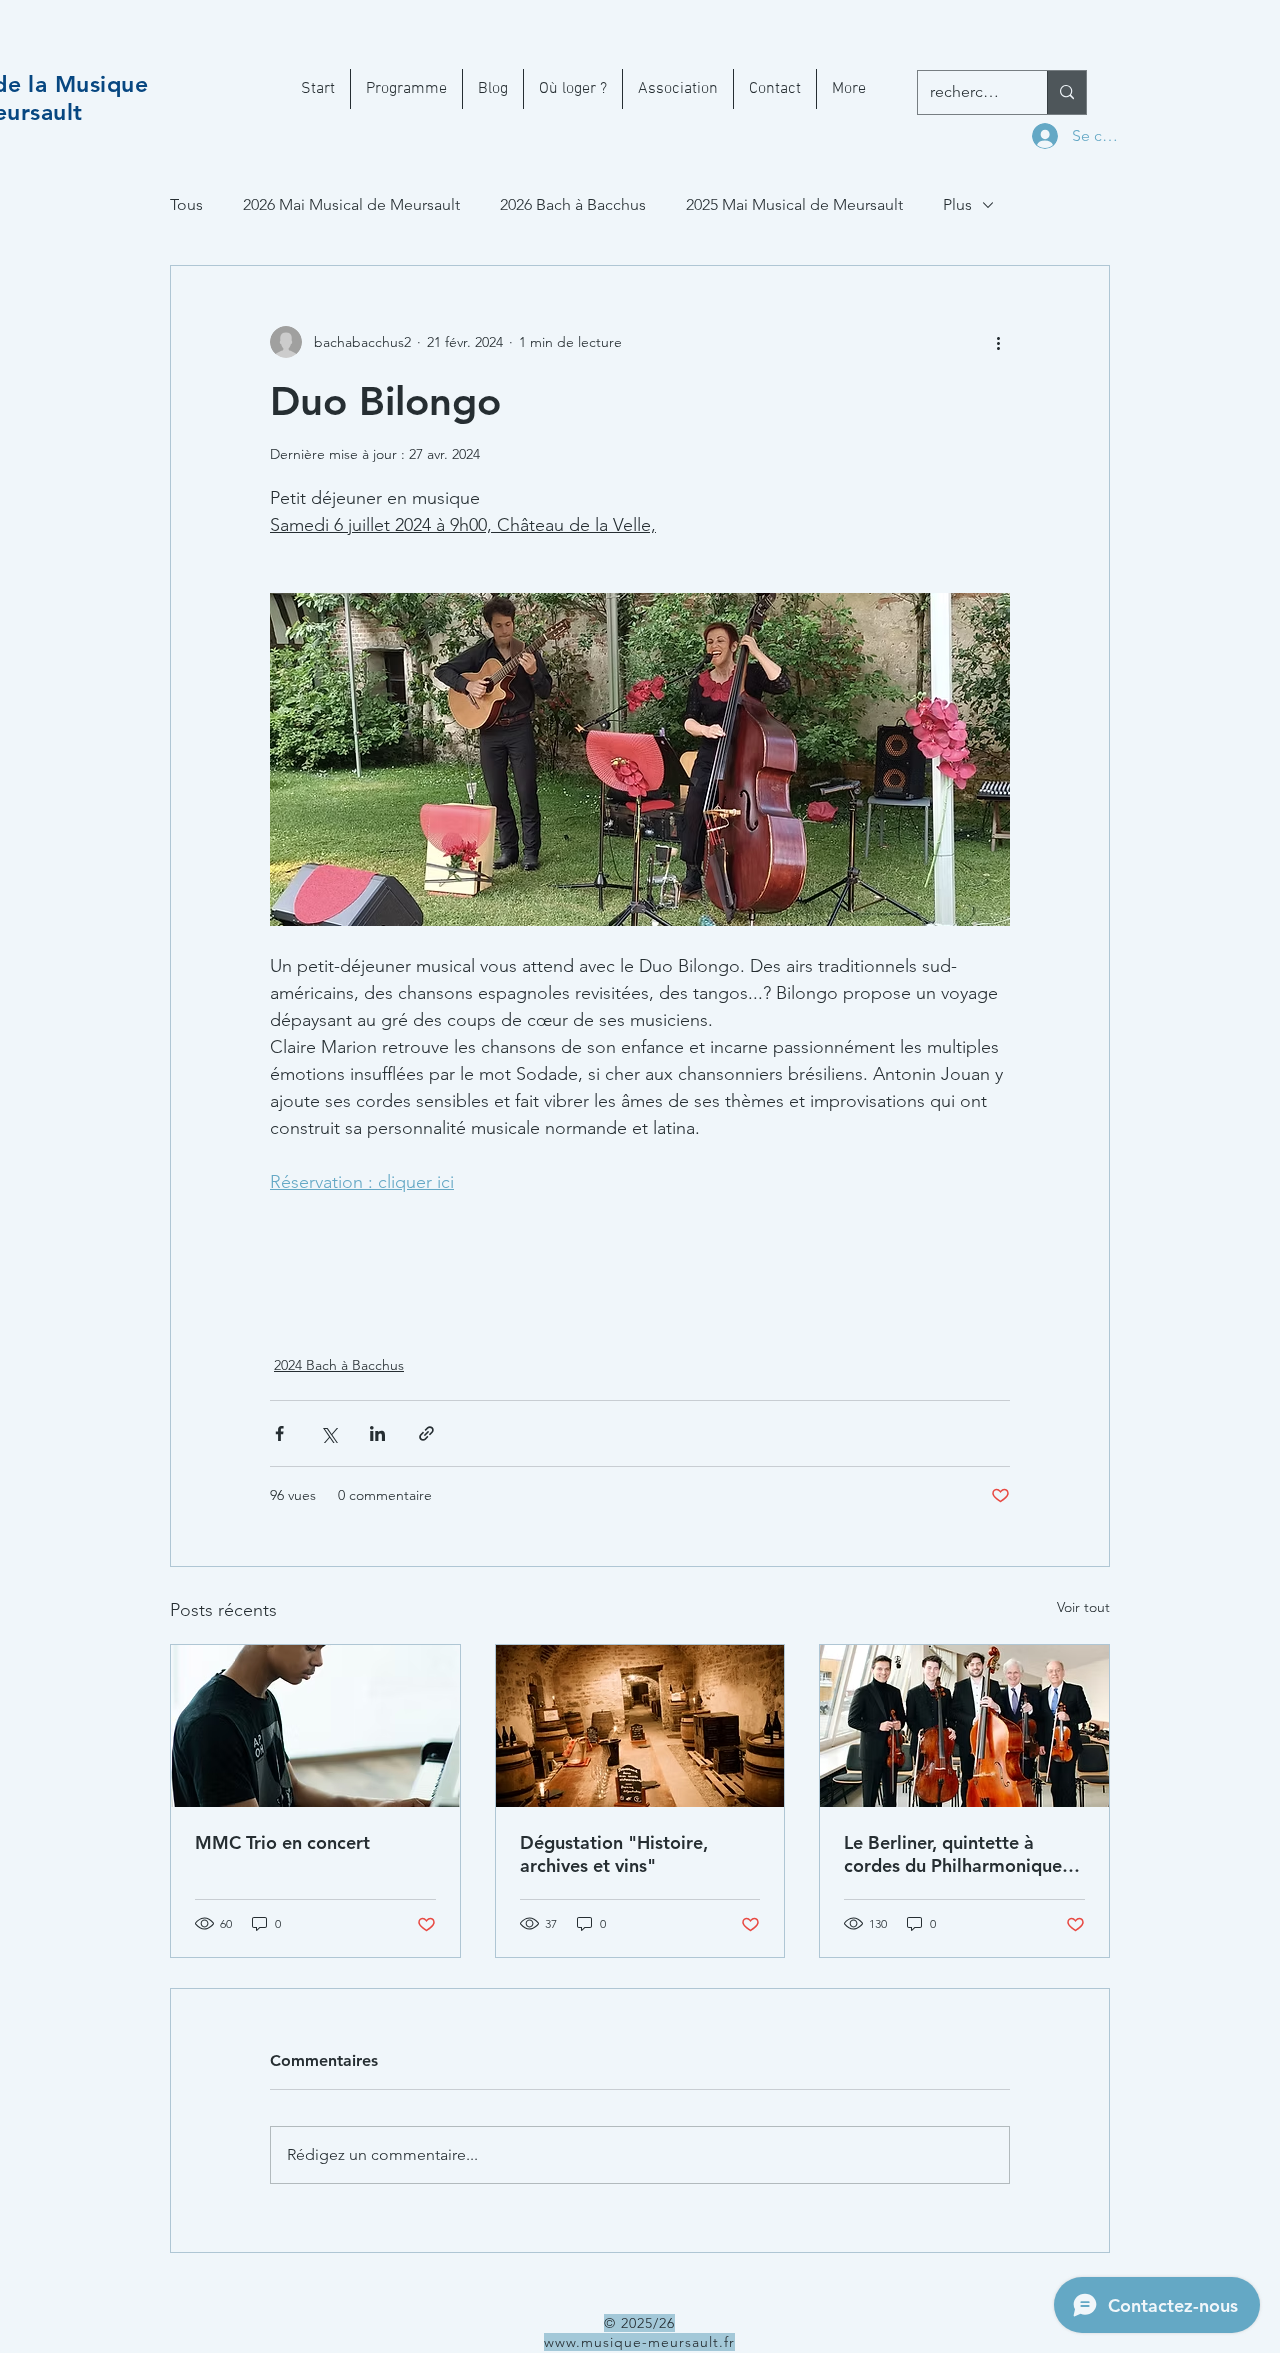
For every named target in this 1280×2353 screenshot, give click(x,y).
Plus (957, 204)
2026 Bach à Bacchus (573, 204)
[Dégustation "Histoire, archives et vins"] (640, 1726)
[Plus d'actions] (998, 342)
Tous (186, 204)
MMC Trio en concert (282, 1842)
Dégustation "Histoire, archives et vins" (614, 1854)
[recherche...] (1066, 92)
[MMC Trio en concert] (315, 1726)
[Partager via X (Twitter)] (328, 1433)
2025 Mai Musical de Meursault (794, 204)
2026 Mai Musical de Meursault (351, 204)
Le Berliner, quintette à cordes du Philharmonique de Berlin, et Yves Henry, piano (953, 1854)
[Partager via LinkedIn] (377, 1433)
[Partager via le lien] (426, 1433)
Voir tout (1083, 1607)
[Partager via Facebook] (279, 1433)
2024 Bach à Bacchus (339, 1365)
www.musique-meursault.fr (639, 2342)
